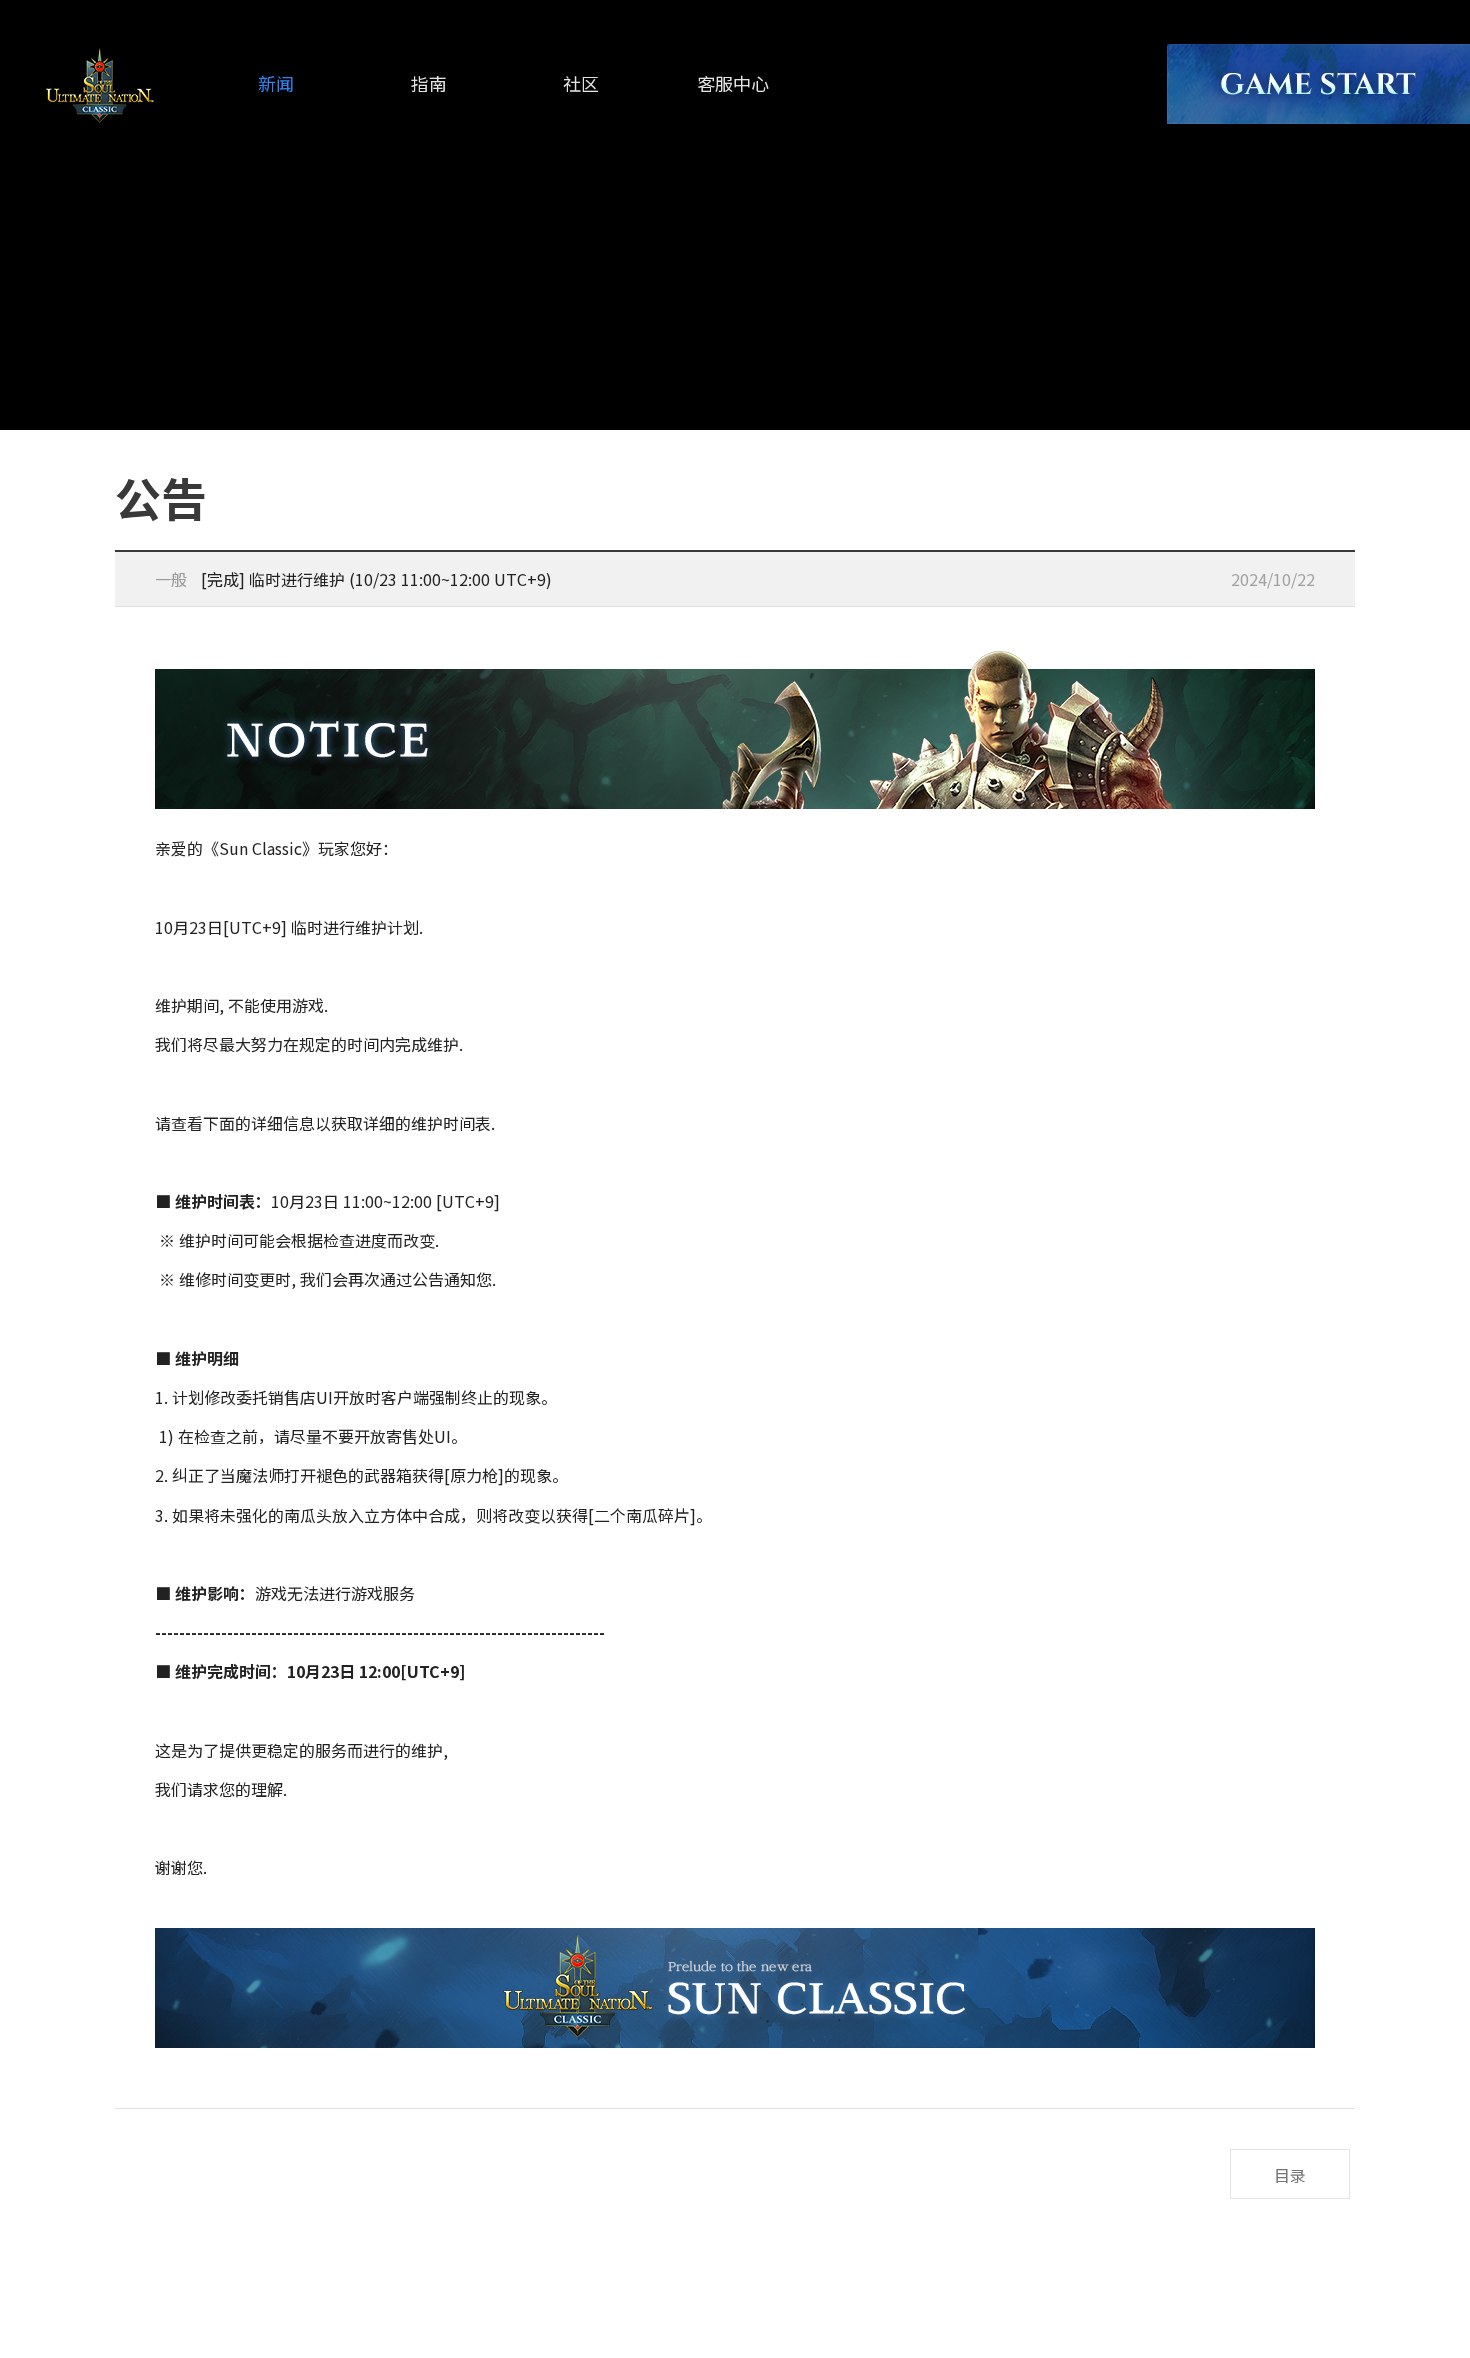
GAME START (1318, 84)
